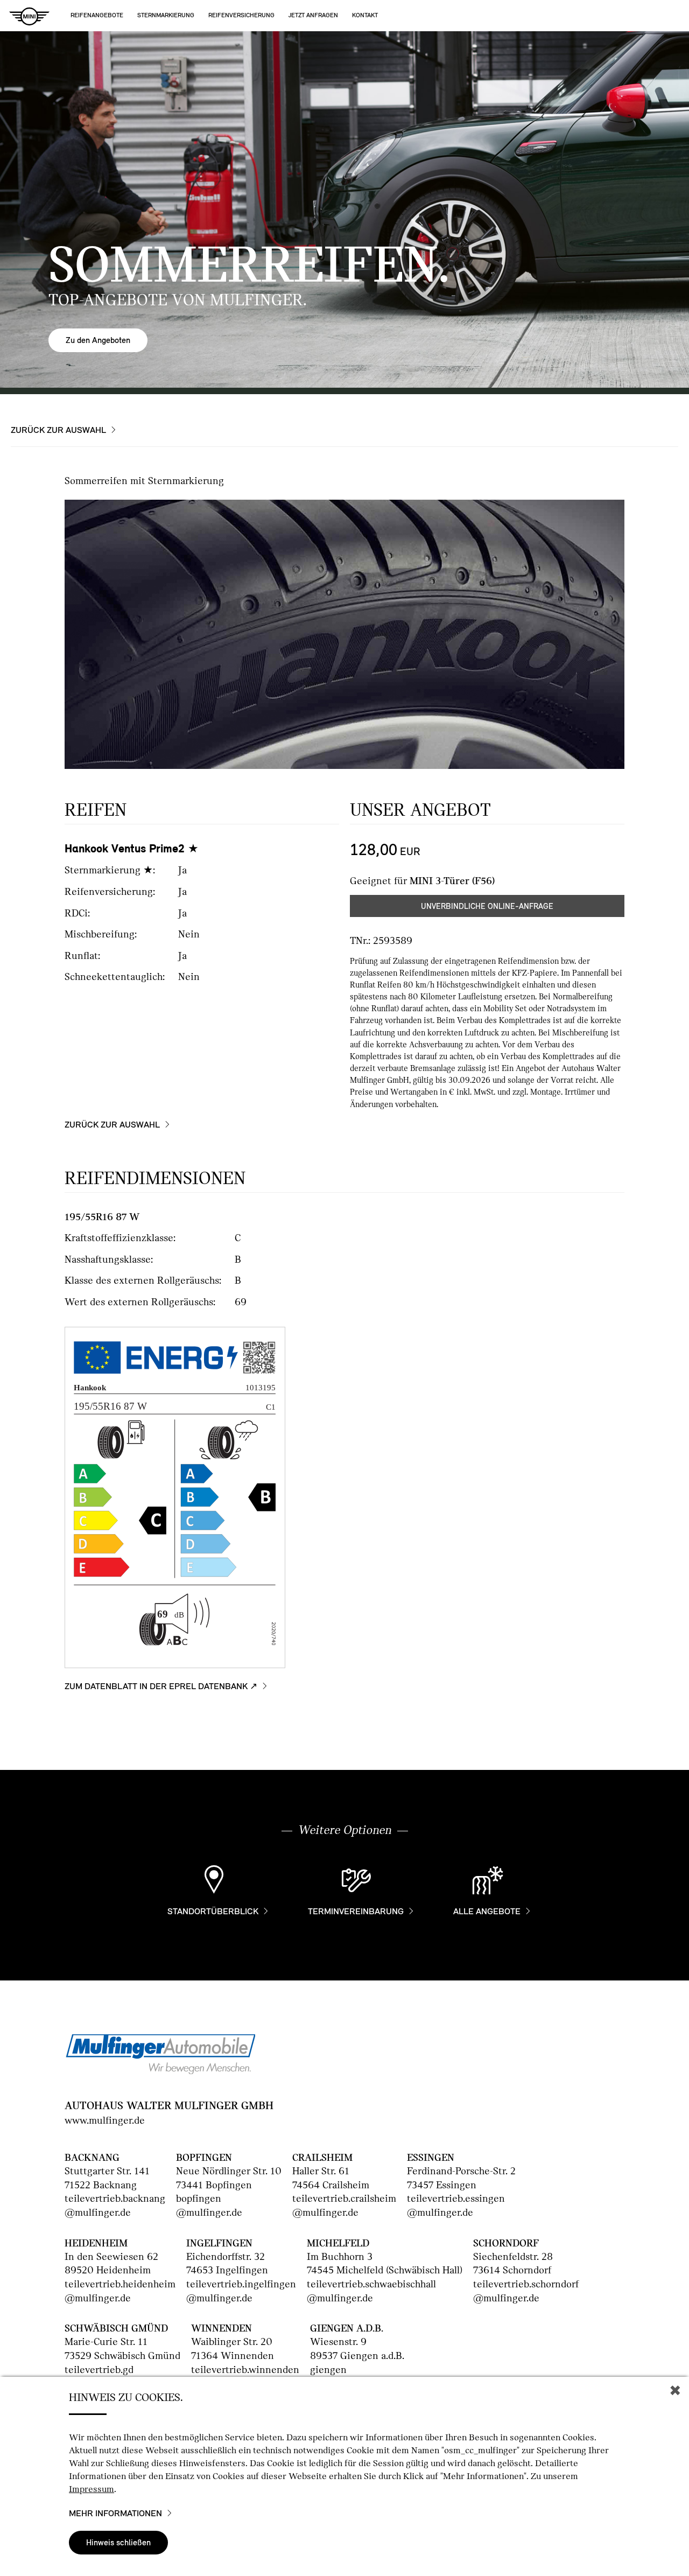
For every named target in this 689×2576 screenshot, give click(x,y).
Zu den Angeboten (98, 340)
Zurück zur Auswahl (58, 430)
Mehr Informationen (115, 2514)
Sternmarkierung (166, 15)
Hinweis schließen (118, 2542)
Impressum (92, 2489)
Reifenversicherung (241, 15)
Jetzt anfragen (313, 15)
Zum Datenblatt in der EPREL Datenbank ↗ (161, 1686)
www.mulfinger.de (105, 2120)
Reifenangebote (97, 15)
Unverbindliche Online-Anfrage (487, 906)
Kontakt (365, 15)
